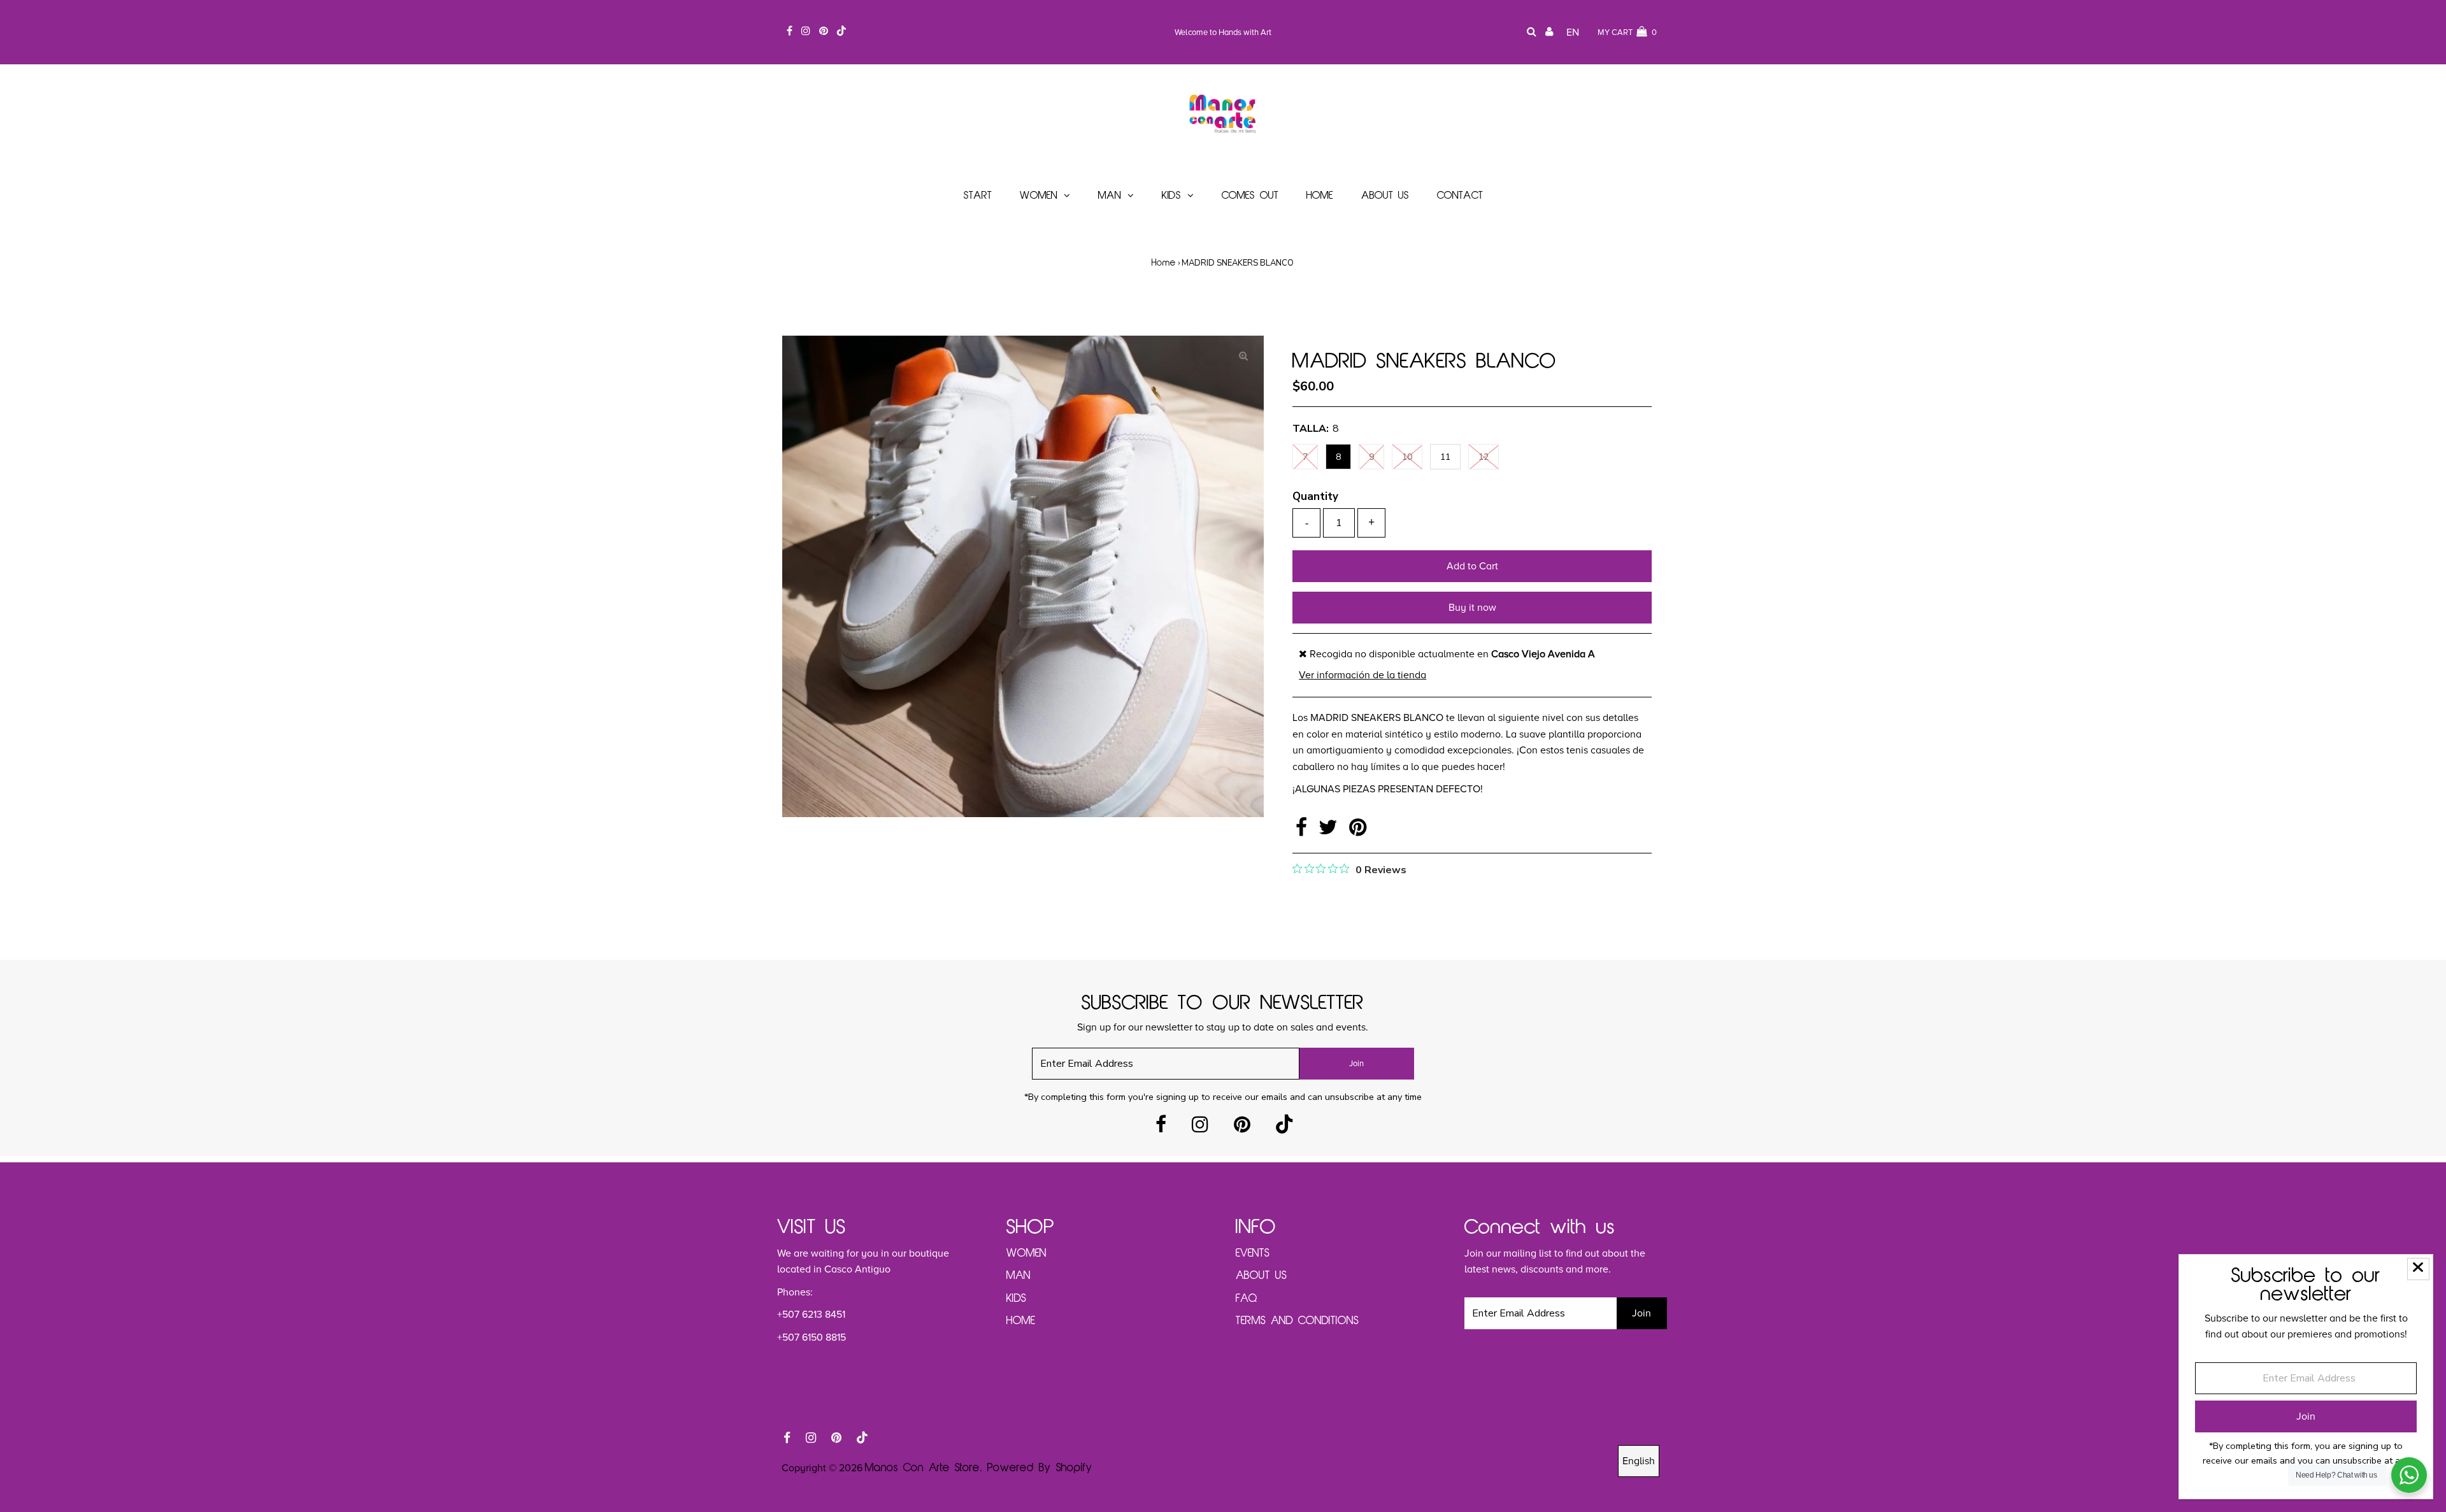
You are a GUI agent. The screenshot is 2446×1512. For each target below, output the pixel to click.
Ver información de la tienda (1362, 675)
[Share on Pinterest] (1358, 831)
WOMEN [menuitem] (1039, 196)
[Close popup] (2418, 1269)
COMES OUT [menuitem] (1250, 196)
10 (1407, 457)
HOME (1021, 1321)
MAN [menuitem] (1110, 196)
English (1639, 1461)
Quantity (1315, 496)
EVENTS (1253, 1253)
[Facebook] (1161, 1128)
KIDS (1016, 1299)
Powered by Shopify (1040, 1468)
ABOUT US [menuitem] (1385, 196)
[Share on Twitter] (1331, 831)
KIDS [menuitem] (1171, 196)
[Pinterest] (1242, 1128)
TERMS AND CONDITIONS (1297, 1321)
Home (1164, 263)
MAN (1019, 1276)
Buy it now (1472, 608)
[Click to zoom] (1243, 356)
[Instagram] (1200, 1128)
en (1573, 32)
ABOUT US (1261, 1276)
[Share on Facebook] (1304, 831)
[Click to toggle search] (1532, 33)
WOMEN (1026, 1253)
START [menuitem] (978, 196)
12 (1484, 457)
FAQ (1247, 1299)
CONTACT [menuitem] (1460, 196)
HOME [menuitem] (1320, 196)
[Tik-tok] (1284, 1128)
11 (1445, 457)
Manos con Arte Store (922, 1468)
